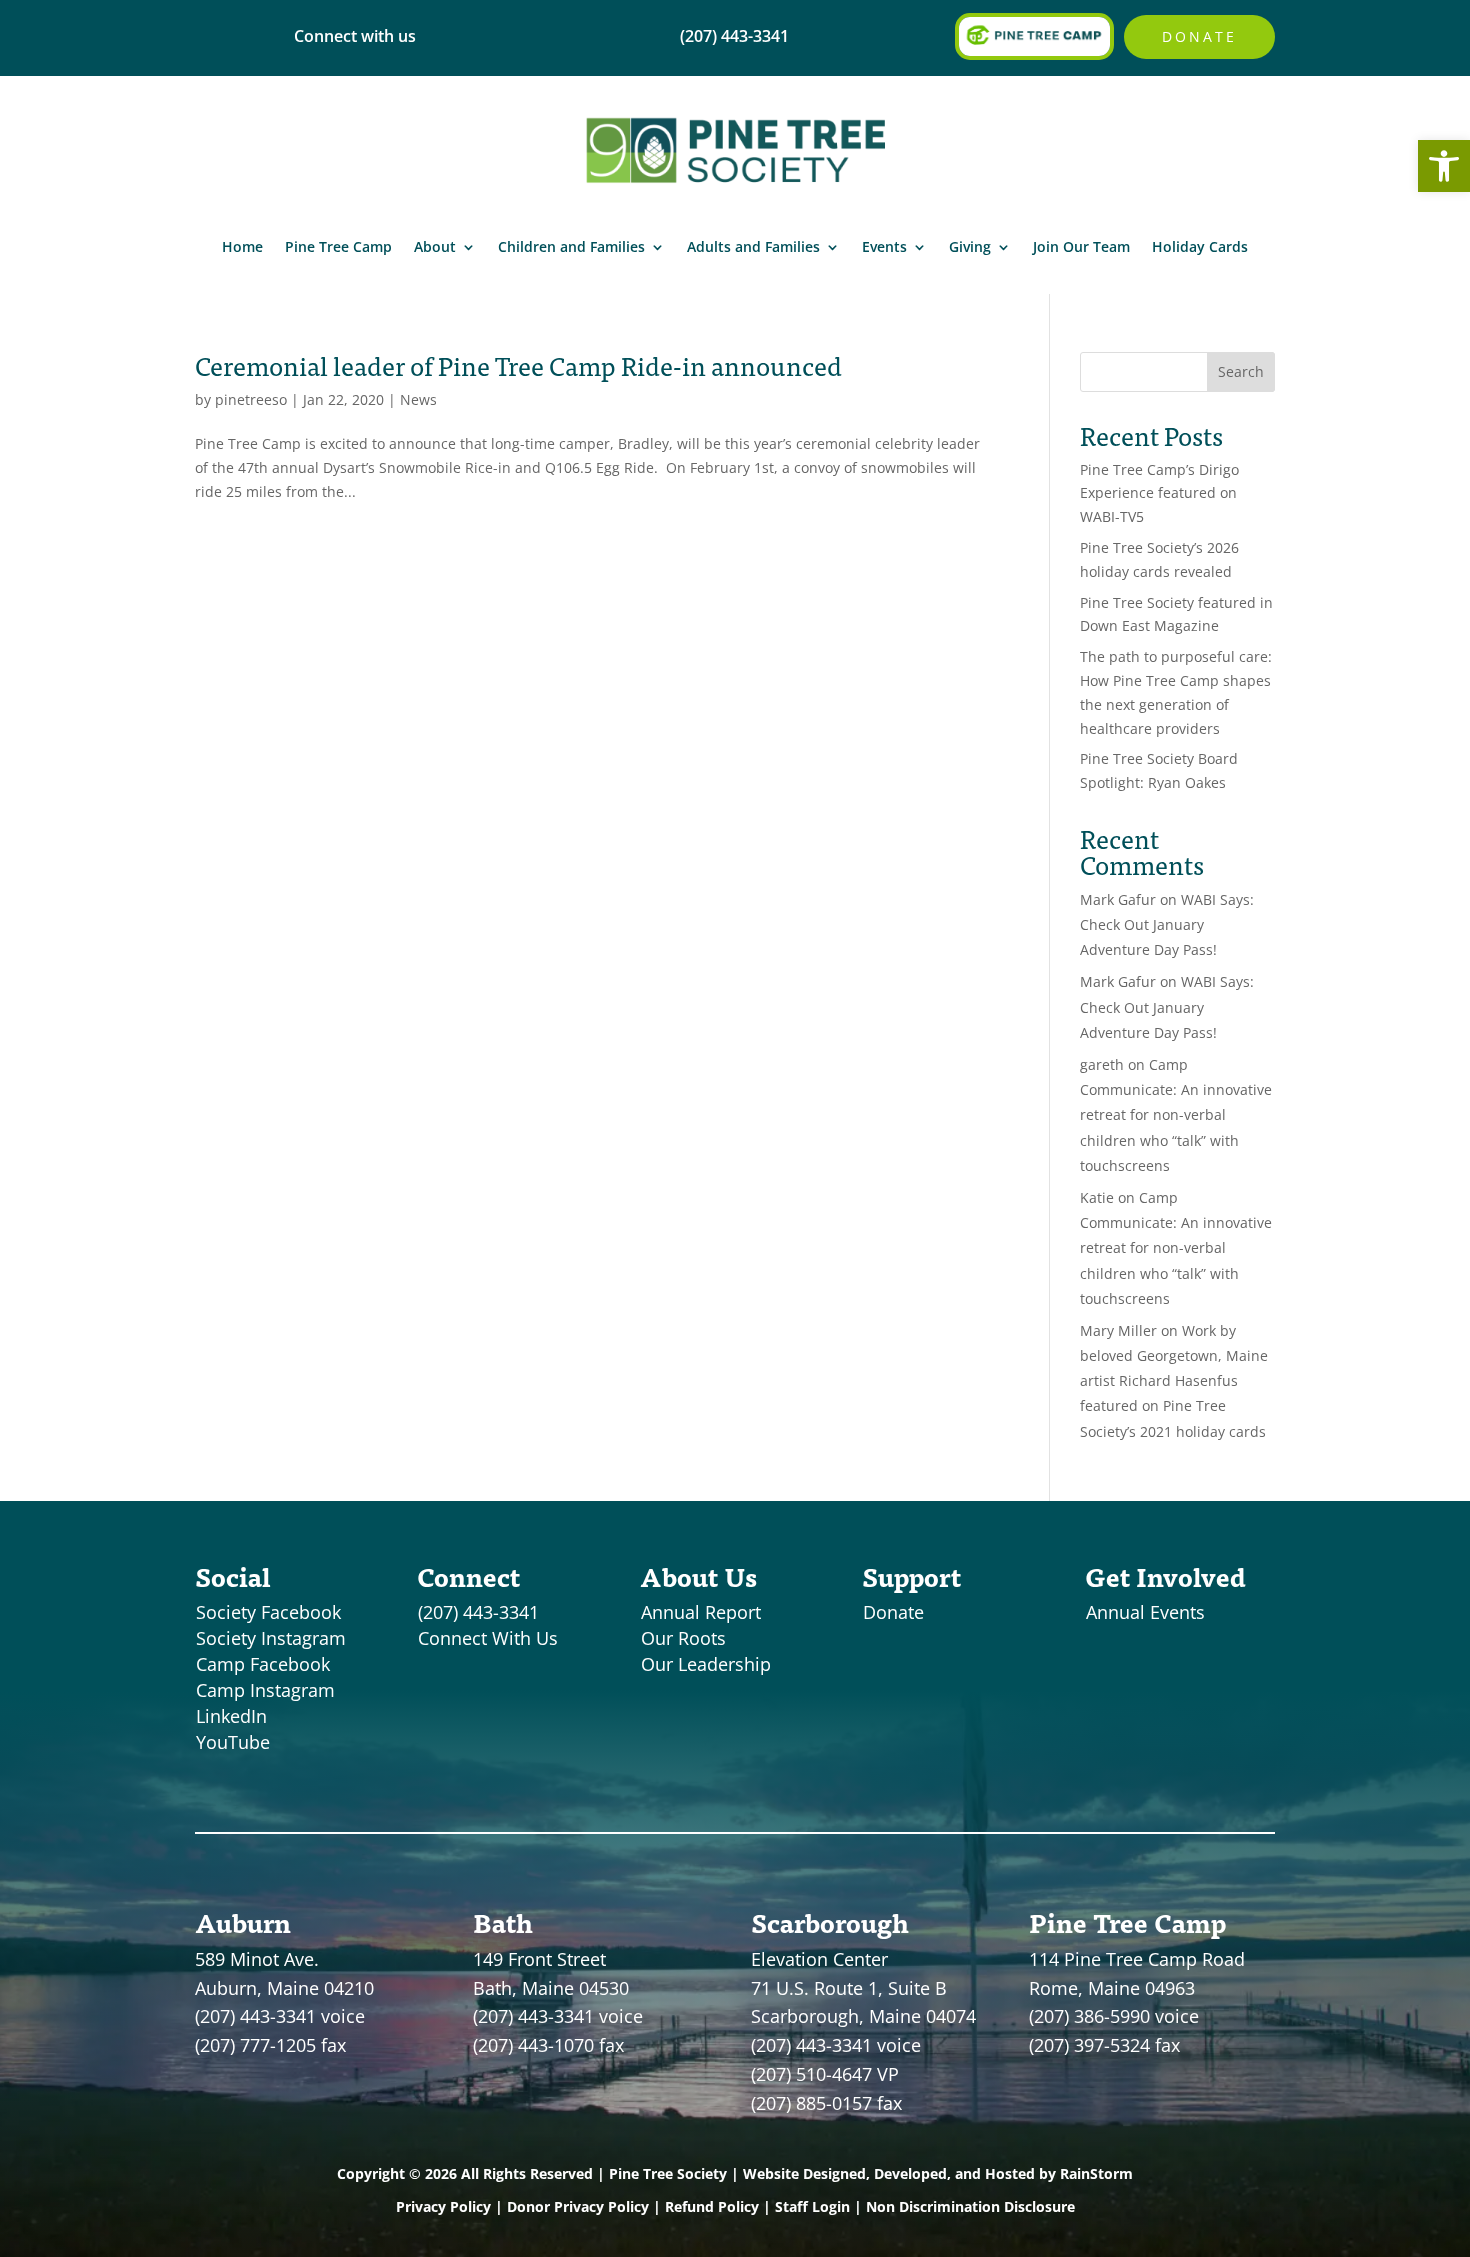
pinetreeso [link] (251, 399)
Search (1241, 371)
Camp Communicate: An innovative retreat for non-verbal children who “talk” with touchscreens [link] (1176, 1115)
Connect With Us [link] (488, 1638)
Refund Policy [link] (712, 2206)
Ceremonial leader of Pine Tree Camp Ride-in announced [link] (518, 365)
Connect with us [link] (355, 36)
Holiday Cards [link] (1200, 246)
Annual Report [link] (701, 1612)
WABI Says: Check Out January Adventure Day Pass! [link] (1167, 924)
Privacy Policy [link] (443, 2206)
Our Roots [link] (683, 1638)
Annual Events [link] (1145, 1612)
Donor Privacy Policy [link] (578, 2206)
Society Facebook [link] (268, 1612)
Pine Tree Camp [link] (338, 246)
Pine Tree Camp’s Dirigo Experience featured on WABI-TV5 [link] (1159, 493)
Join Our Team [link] (1081, 246)
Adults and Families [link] (753, 246)
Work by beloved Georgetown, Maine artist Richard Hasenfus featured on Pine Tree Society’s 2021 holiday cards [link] (1174, 1381)
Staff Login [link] (812, 2206)
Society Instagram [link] (271, 1638)
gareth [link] (1102, 1064)
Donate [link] (1199, 36)
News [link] (418, 399)
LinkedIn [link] (231, 1716)
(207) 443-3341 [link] (478, 1612)
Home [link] (242, 246)
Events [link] (884, 246)
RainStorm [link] (1096, 2173)
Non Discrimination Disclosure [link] (970, 2206)
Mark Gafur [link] (1118, 899)
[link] (1444, 166)
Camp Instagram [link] (265, 1690)
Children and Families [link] (571, 246)
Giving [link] (970, 246)
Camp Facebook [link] (263, 1664)
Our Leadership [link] (706, 1664)
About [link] (435, 246)
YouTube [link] (233, 1742)
